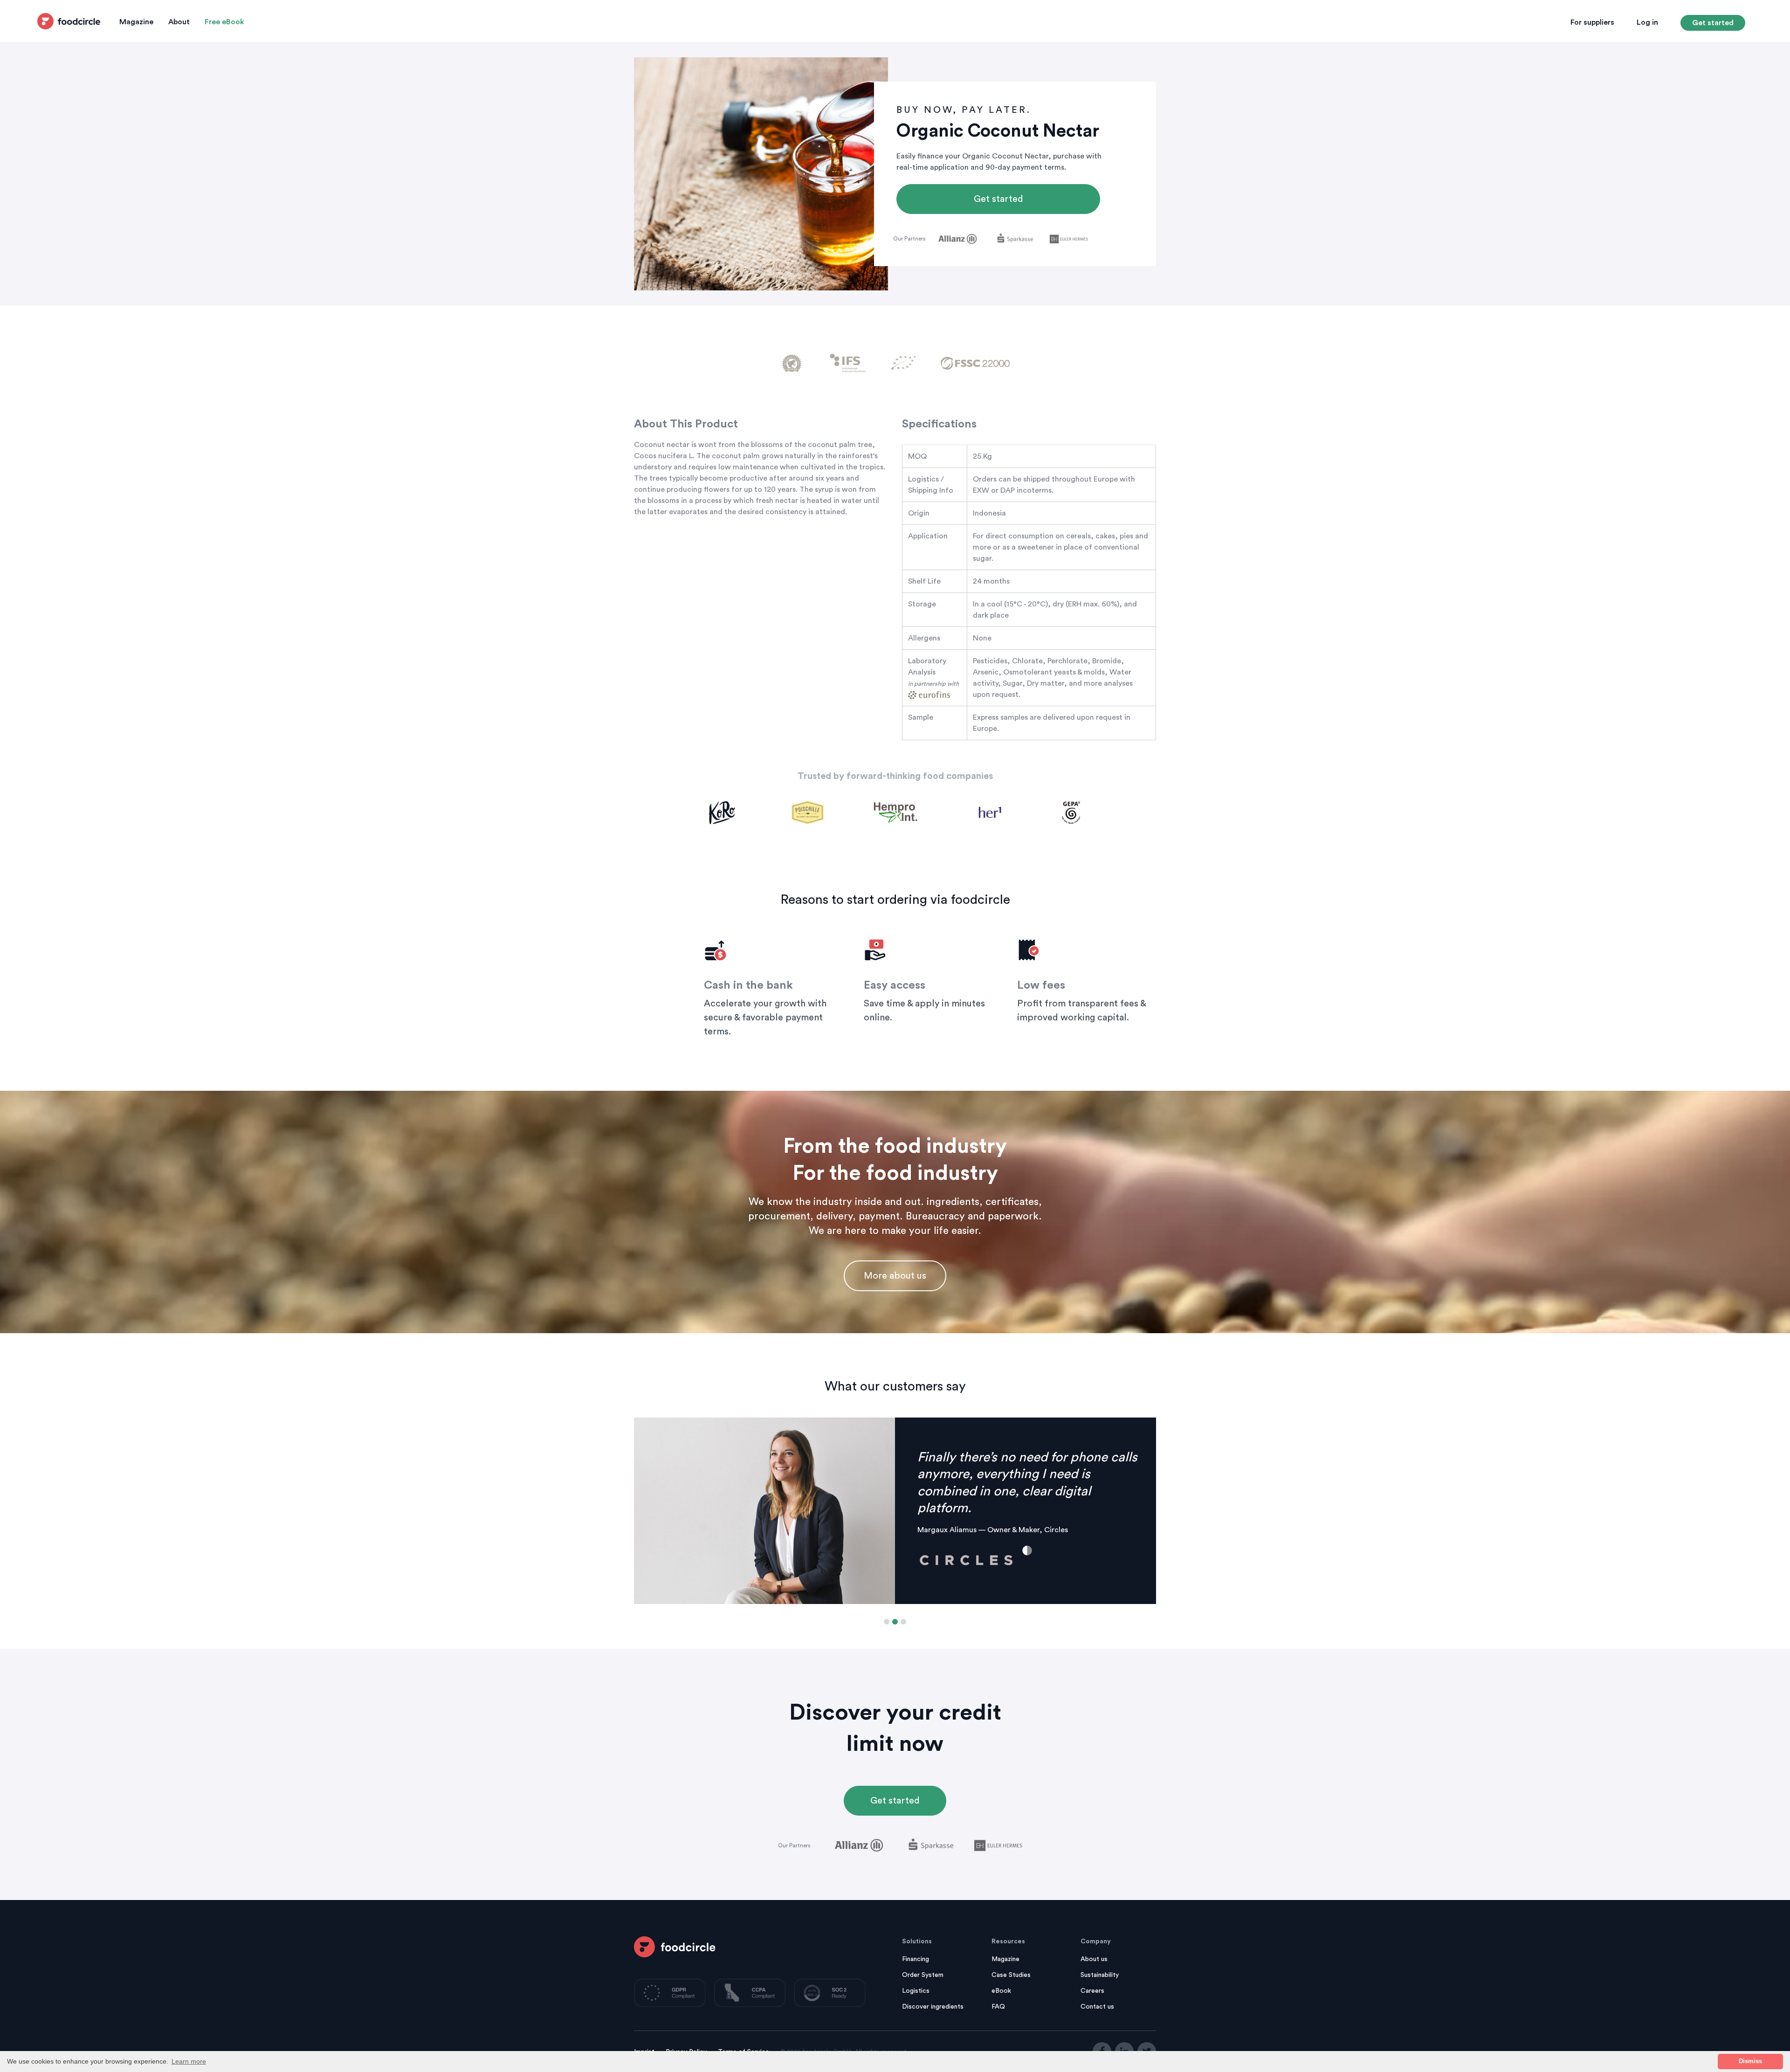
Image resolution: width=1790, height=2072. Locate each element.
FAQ (998, 2007)
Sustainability (1100, 1975)
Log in (1647, 22)
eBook (1001, 1991)
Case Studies (1011, 1975)
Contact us (1097, 2007)
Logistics (916, 1991)
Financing (916, 1959)
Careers (1092, 1991)
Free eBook (224, 22)
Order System (923, 1975)
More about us (895, 1276)
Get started (1713, 23)
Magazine (136, 22)
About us (1094, 1959)
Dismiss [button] (1750, 2061)
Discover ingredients (933, 2007)
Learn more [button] (189, 2061)
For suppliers (1592, 22)
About (179, 22)
